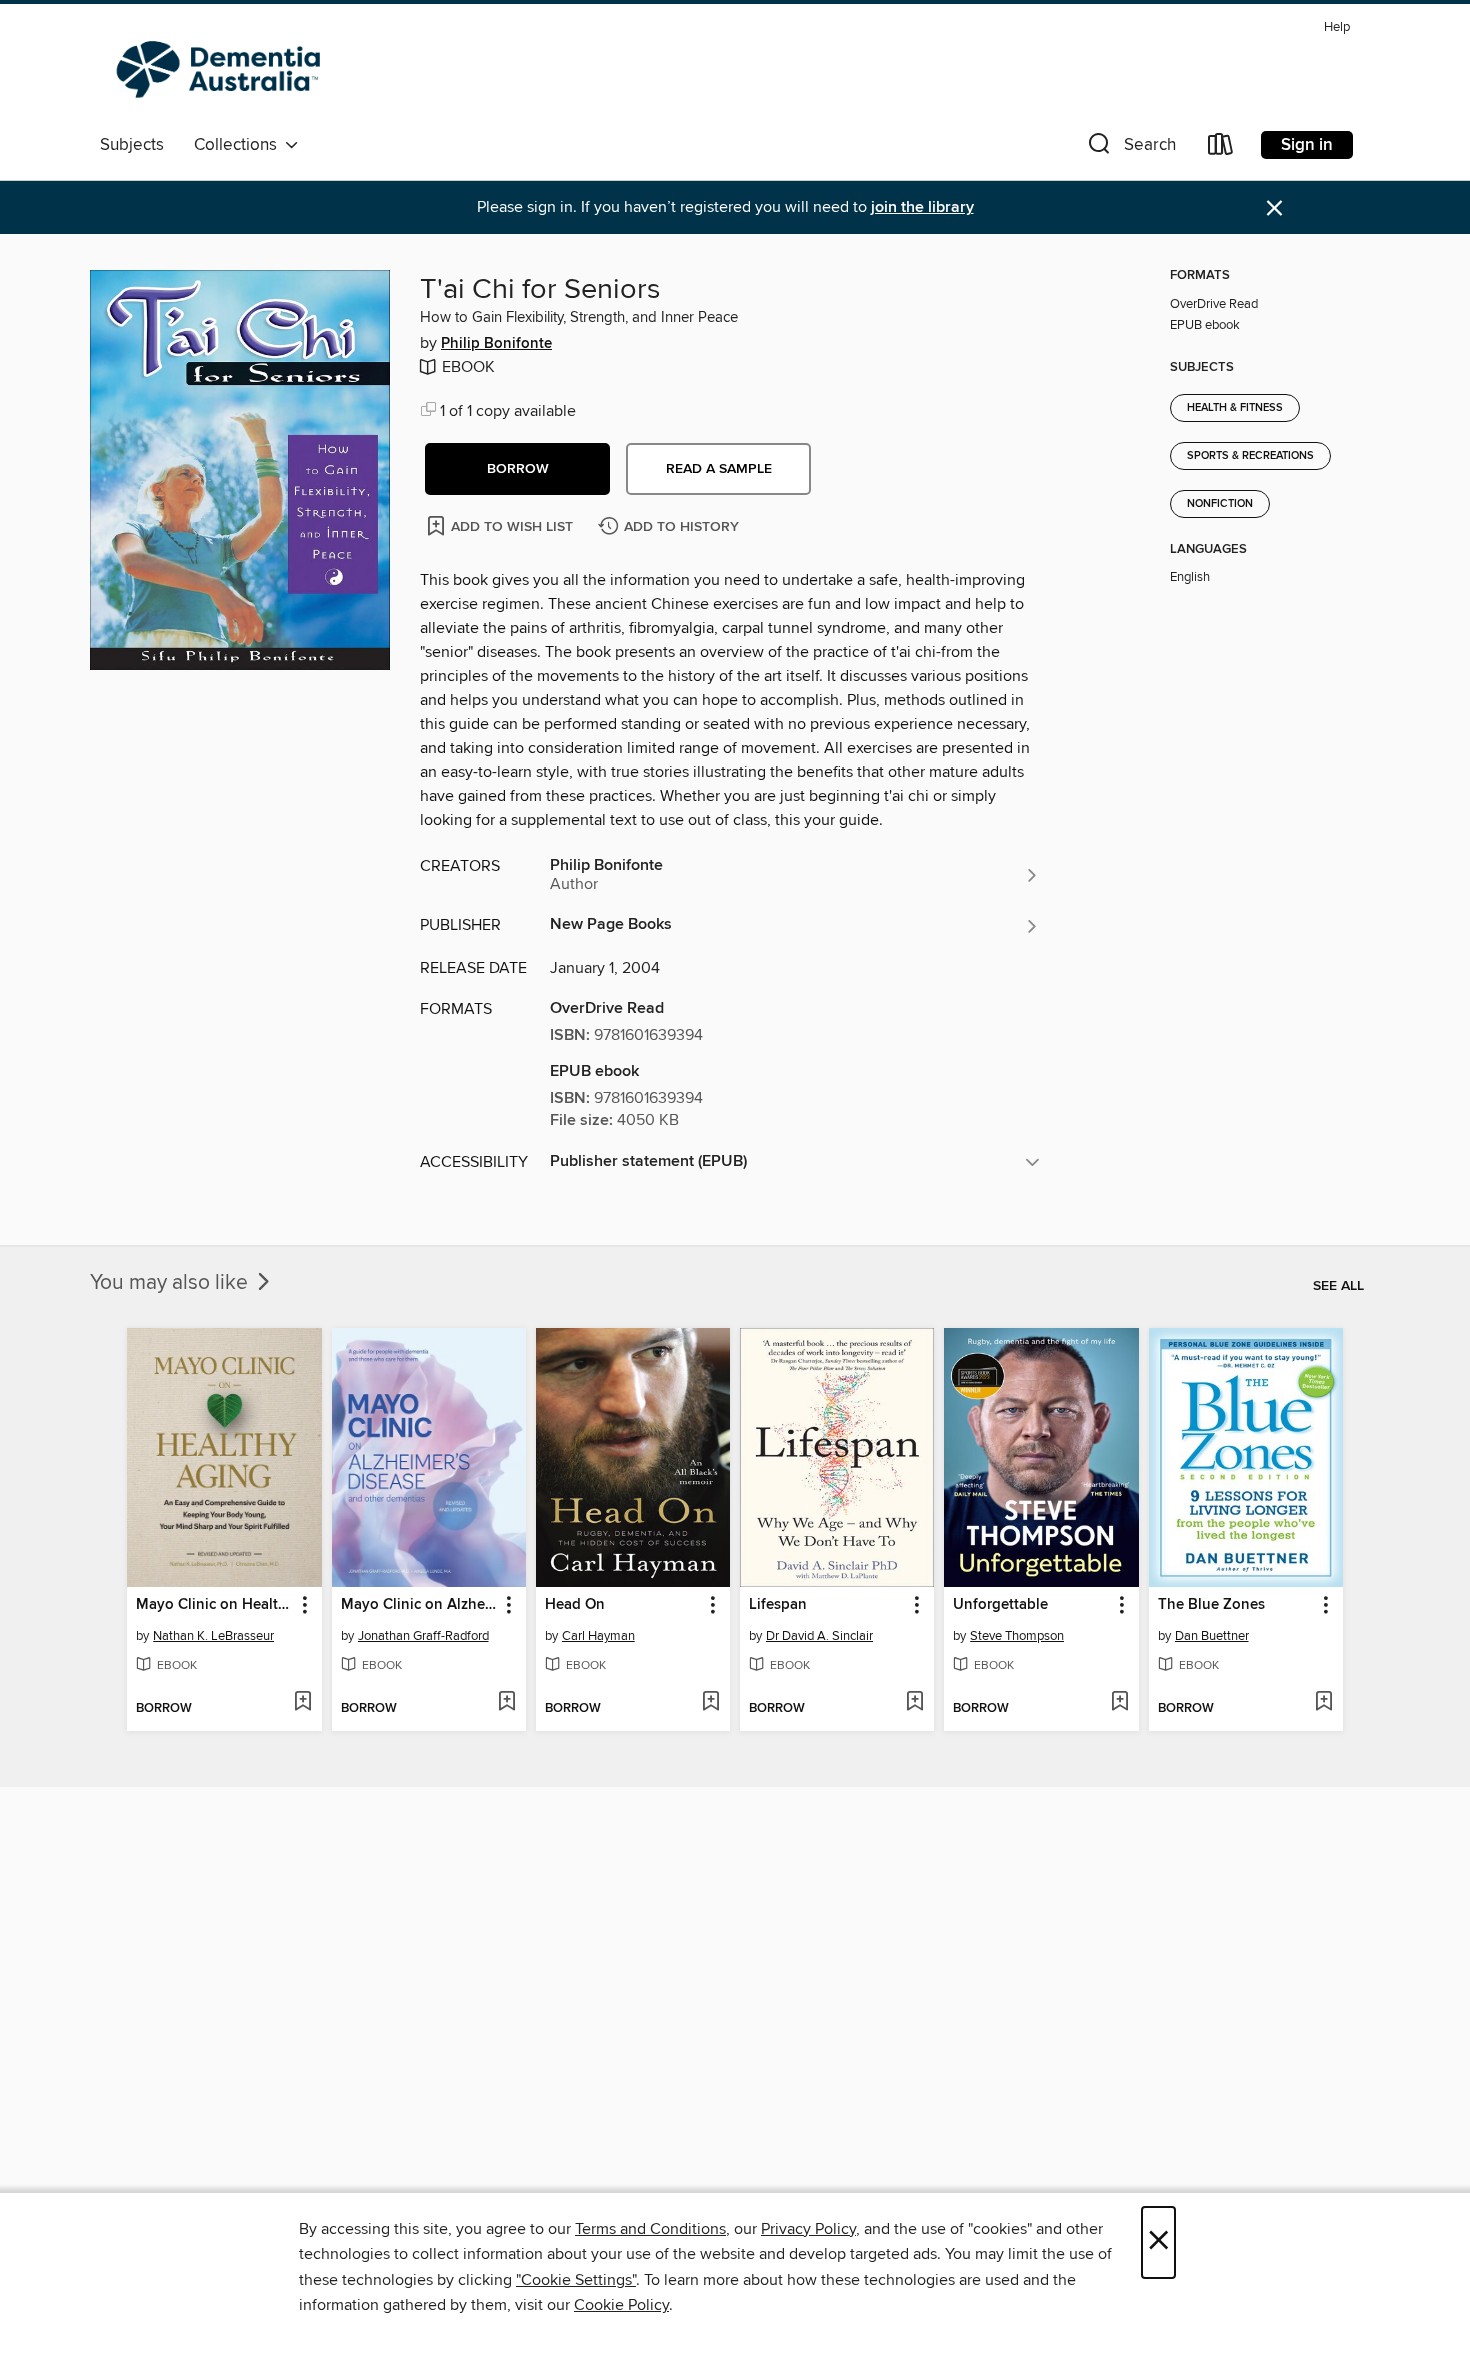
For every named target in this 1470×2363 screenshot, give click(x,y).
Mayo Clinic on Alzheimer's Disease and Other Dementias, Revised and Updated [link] (419, 1605)
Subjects (132, 145)
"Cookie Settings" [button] (576, 2280)
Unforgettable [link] (1000, 1605)
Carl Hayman (598, 1636)
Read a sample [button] (719, 469)
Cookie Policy (621, 2305)
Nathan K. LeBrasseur (213, 1636)
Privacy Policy (808, 2229)
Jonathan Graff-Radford (423, 1636)
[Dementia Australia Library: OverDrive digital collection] (223, 69)
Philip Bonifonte (496, 344)
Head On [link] (575, 1605)
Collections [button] (239, 145)
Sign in (1307, 145)
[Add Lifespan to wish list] (914, 1703)
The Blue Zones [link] (1211, 1605)
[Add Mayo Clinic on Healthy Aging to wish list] (302, 1703)
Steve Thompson (1017, 1636)
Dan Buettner (1212, 1636)
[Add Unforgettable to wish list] (1119, 1703)
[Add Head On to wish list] (710, 1703)
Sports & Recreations (1250, 456)
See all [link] (1338, 1286)
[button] (1130, 148)
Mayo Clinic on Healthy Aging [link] (214, 1605)
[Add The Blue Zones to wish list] (1323, 1703)
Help (1337, 27)
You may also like (171, 1283)
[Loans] (1221, 148)
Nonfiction (1220, 504)
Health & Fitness (1235, 408)
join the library (922, 207)
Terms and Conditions (650, 2229)
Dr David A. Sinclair (819, 1636)
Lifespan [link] (778, 1605)
